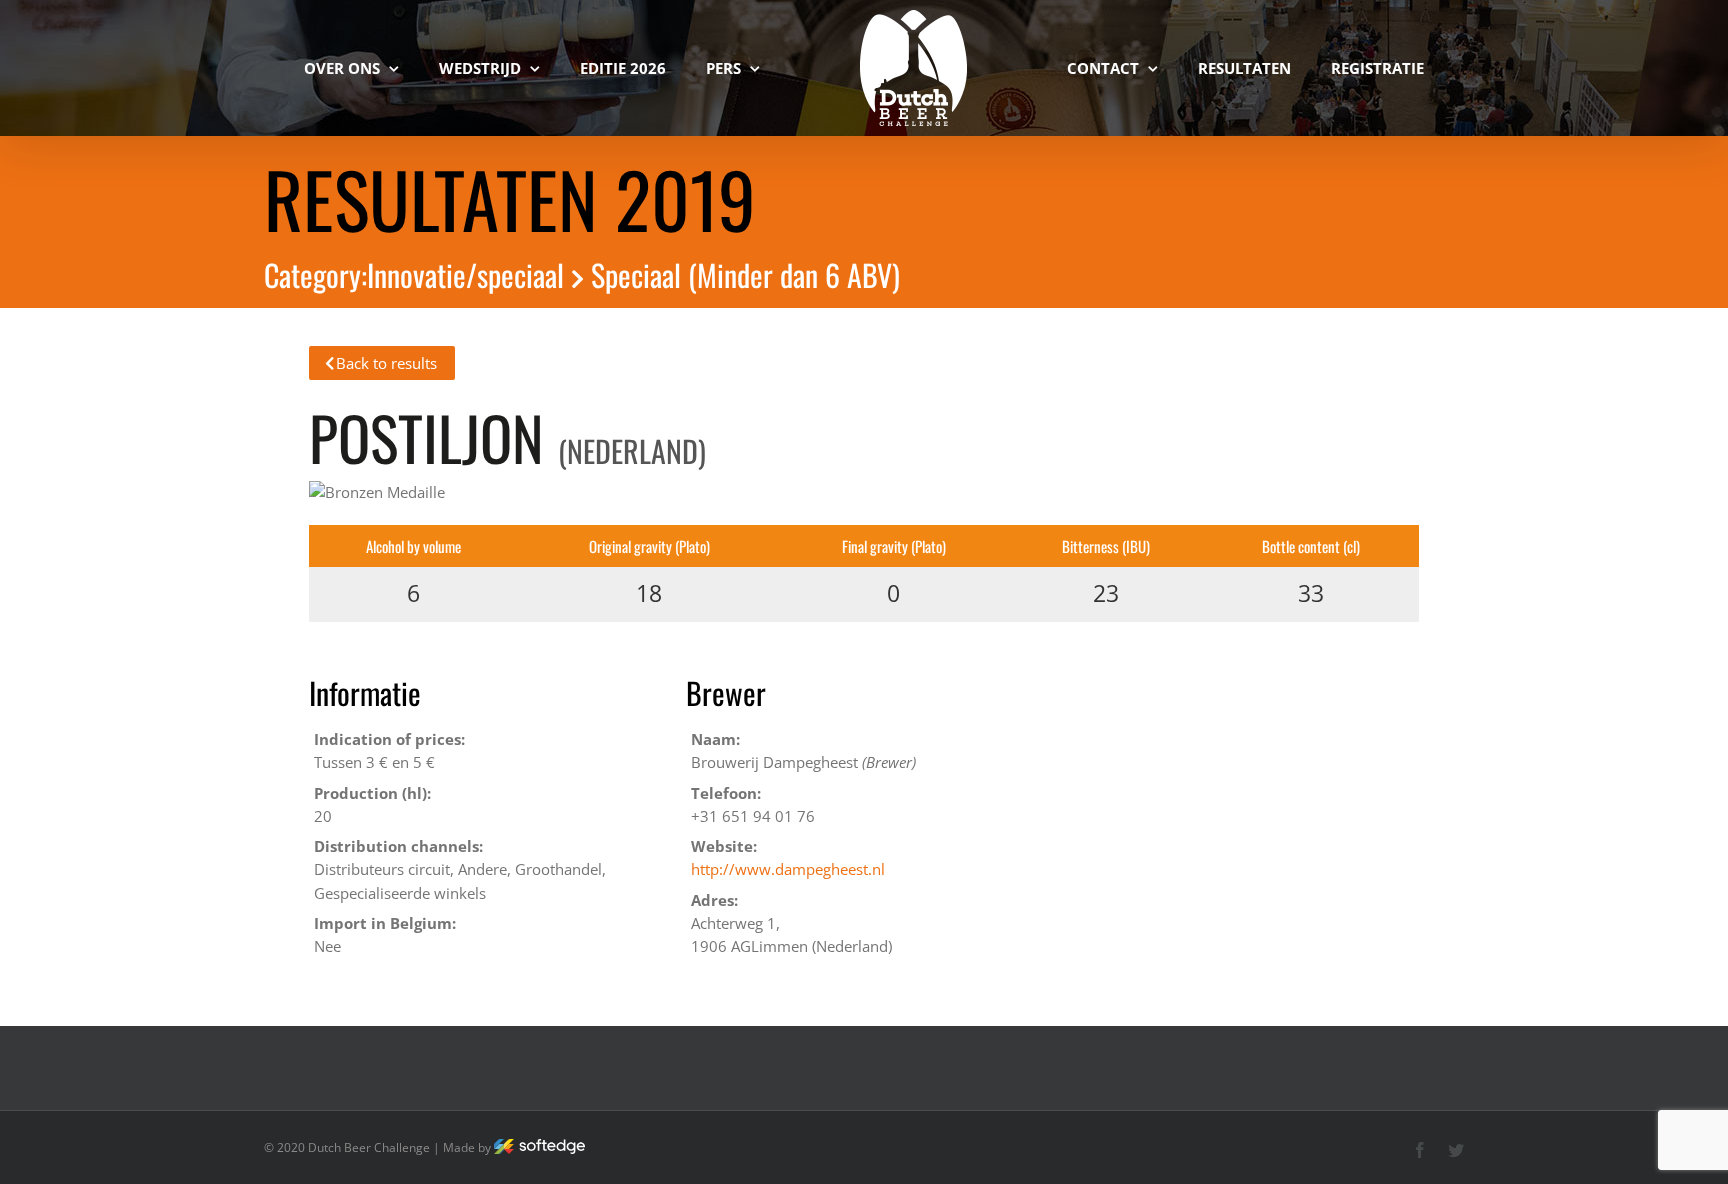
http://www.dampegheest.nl (788, 869)
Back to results (386, 363)
